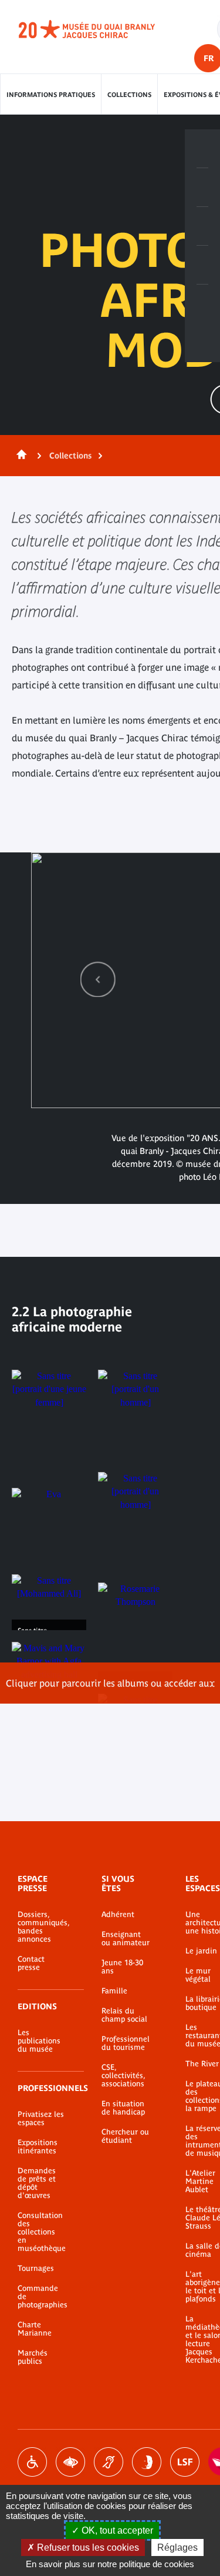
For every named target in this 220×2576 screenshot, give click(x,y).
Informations (202, 188)
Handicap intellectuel (147, 2462)
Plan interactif (202, 304)
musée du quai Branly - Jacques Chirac (100, 29)
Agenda (202, 226)
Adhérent (118, 1915)
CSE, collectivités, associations (123, 2076)
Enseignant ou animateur (126, 1939)
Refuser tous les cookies (87, 2547)
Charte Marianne (35, 2329)
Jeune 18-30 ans (122, 1967)
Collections (129, 95)
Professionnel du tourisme (126, 2043)
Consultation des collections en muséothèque (42, 2232)
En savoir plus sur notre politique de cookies (110, 2564)
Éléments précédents (98, 979)
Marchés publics (33, 2357)
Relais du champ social (124, 2015)
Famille (114, 1991)
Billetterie (202, 149)
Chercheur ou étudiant (125, 2136)
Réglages (177, 2547)
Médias (202, 265)
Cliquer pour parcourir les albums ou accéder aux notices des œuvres (110, 1691)
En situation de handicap (123, 2108)
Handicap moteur (32, 2462)
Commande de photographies (42, 2297)
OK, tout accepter (116, 2530)
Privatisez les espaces (41, 2119)
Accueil (19, 456)
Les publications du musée (39, 2041)
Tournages (36, 2269)
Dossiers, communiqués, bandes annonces (42, 1927)
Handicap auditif (109, 2462)
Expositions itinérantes (38, 2147)
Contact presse (31, 1963)
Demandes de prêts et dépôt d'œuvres (37, 2183)
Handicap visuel (70, 2462)
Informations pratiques (51, 95)
